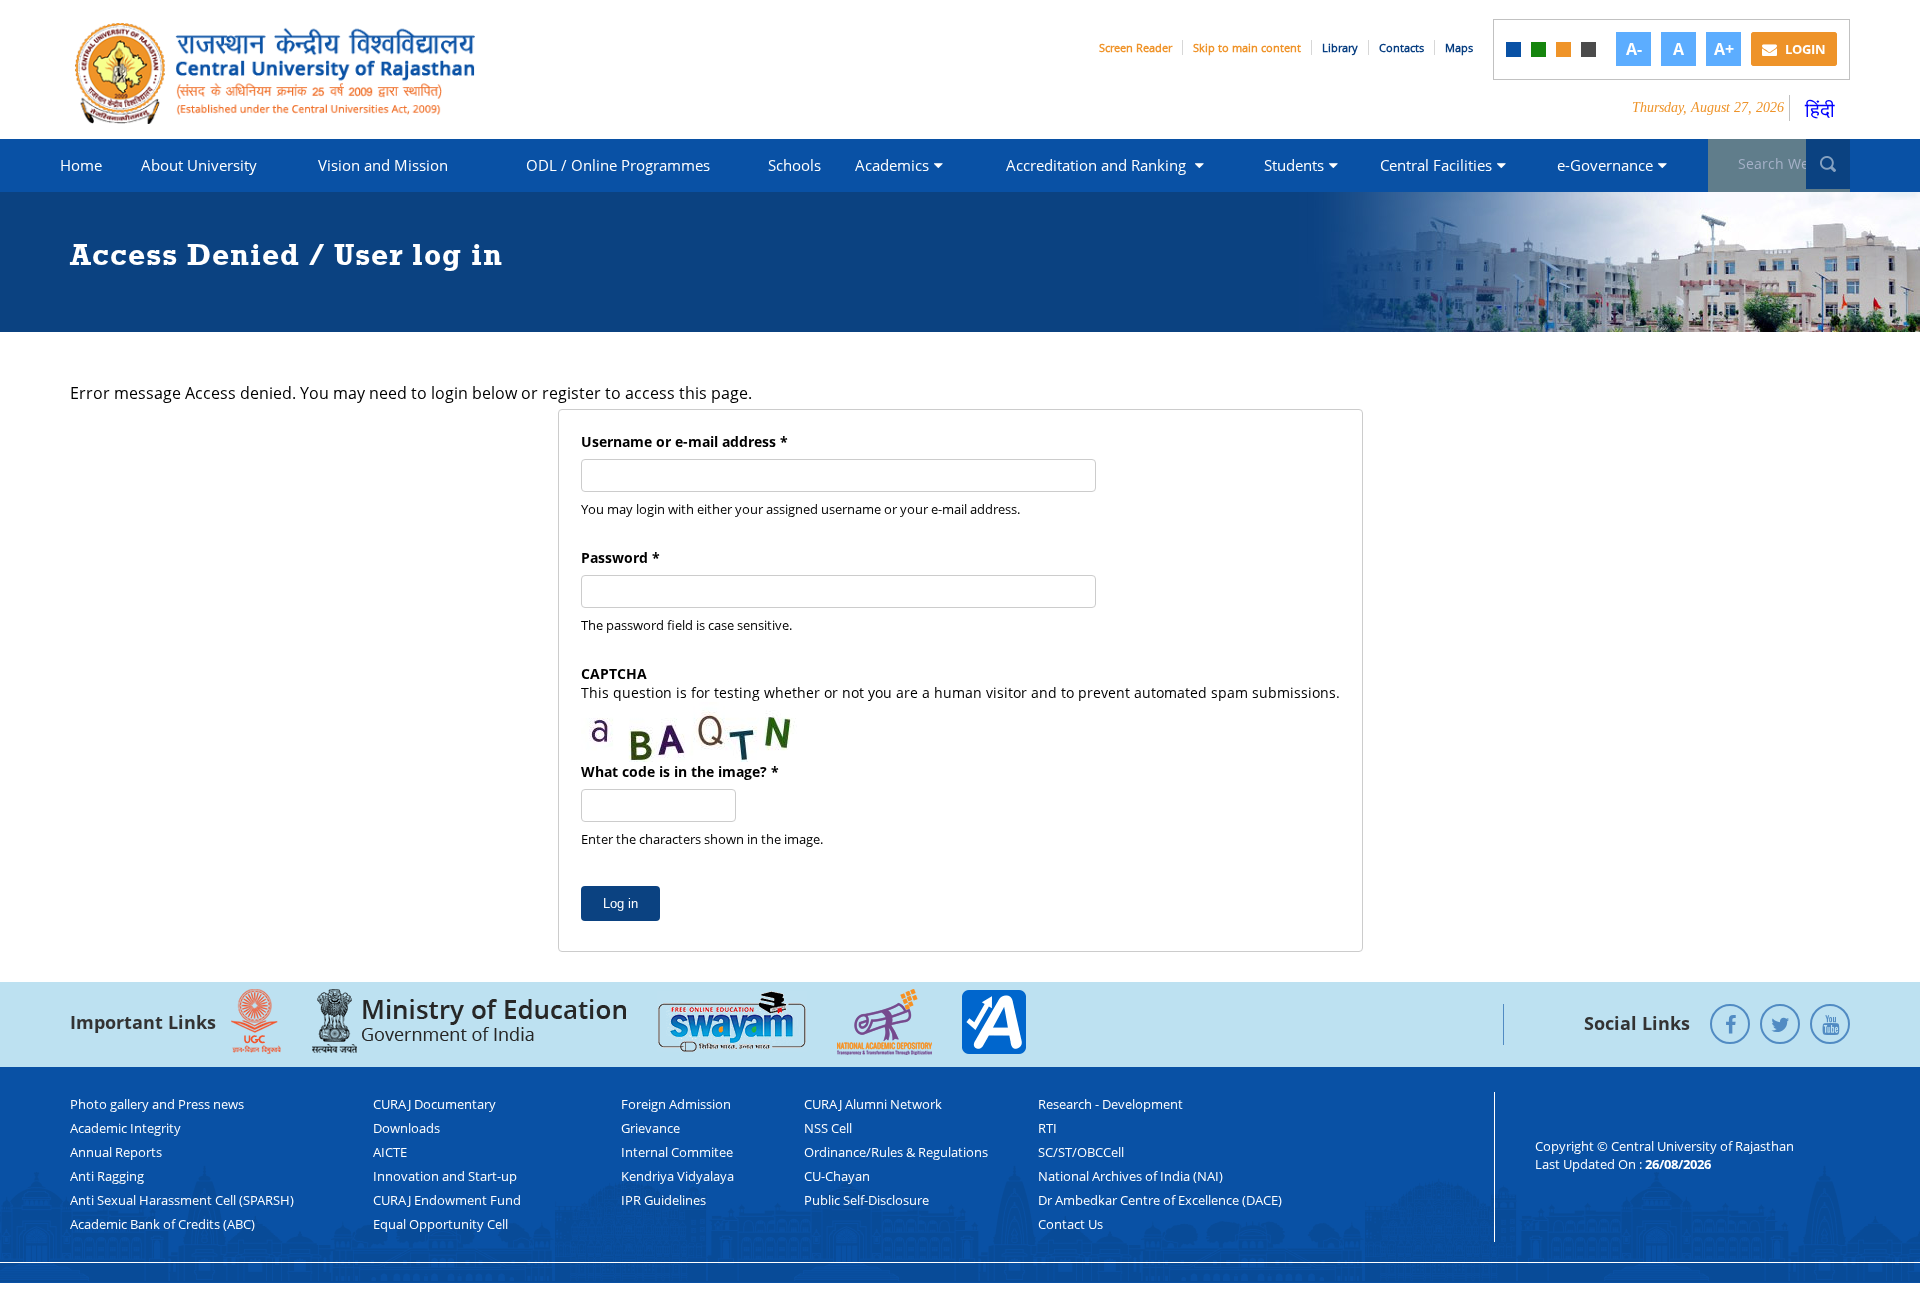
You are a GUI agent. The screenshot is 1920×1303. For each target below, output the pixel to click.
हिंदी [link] (1820, 109)
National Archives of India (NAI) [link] (1130, 1176)
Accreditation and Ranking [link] (1098, 165)
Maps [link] (1459, 47)
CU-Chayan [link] (837, 1176)
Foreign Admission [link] (676, 1104)
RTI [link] (1047, 1128)
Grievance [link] (650, 1128)
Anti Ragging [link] (107, 1176)
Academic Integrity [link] (125, 1128)
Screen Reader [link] (1135, 47)
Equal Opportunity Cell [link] (440, 1224)
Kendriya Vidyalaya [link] (677, 1176)
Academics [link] (892, 165)
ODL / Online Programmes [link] (618, 165)
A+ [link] (1724, 49)
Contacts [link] (1401, 47)
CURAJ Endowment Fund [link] (447, 1200)
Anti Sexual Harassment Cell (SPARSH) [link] (182, 1200)
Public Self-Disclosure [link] (866, 1200)
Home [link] (81, 165)
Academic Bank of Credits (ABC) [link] (162, 1224)
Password (620, 557)
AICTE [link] (390, 1152)
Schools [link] (794, 165)
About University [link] (199, 165)
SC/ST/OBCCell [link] (1081, 1152)
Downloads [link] (406, 1128)
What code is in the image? (680, 771)
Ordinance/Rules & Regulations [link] (896, 1152)
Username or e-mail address (684, 441)
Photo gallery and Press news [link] (157, 1104)
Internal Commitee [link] (677, 1152)
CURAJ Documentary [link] (434, 1104)
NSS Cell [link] (828, 1128)
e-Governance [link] (1605, 165)
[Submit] (1828, 164)
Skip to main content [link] (1247, 47)
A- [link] (1634, 49)
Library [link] (1340, 47)
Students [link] (1294, 165)
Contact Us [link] (1070, 1224)
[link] (1513, 49)
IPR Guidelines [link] (663, 1200)
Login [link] (1804, 49)
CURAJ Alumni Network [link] (873, 1104)
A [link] (1678, 49)
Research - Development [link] (1110, 1104)
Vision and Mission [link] (383, 165)
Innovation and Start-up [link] (445, 1176)
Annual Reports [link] (116, 1152)
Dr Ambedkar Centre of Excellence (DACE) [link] (1160, 1200)
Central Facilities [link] (1436, 165)
